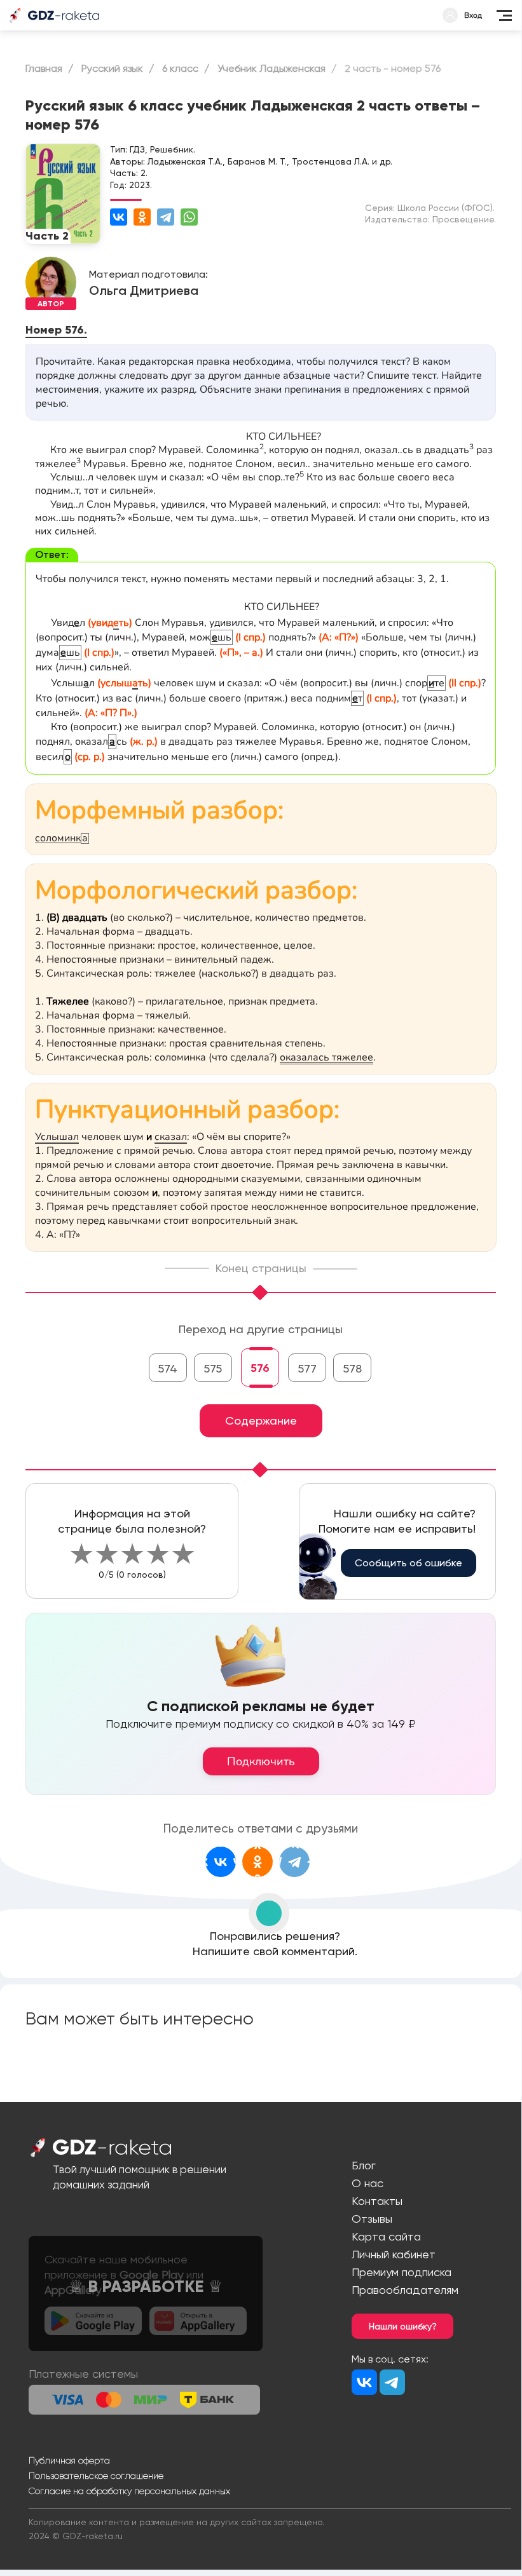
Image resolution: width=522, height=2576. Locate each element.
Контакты (377, 2201)
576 (260, 1368)
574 (168, 1368)
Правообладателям (405, 2290)
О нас (367, 2183)
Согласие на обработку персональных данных (129, 2491)
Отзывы (372, 2219)
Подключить (261, 1761)
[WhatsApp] (189, 217)
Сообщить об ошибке (409, 1563)
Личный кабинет (394, 2254)
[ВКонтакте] (119, 217)
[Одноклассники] (142, 217)
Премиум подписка (402, 2272)
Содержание (261, 1420)
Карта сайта (386, 2236)
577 (307, 1368)
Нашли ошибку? (403, 2326)
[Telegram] (166, 217)
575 (213, 1368)
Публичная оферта (69, 2460)
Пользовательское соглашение (96, 2476)
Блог (364, 2165)
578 (352, 1368)
